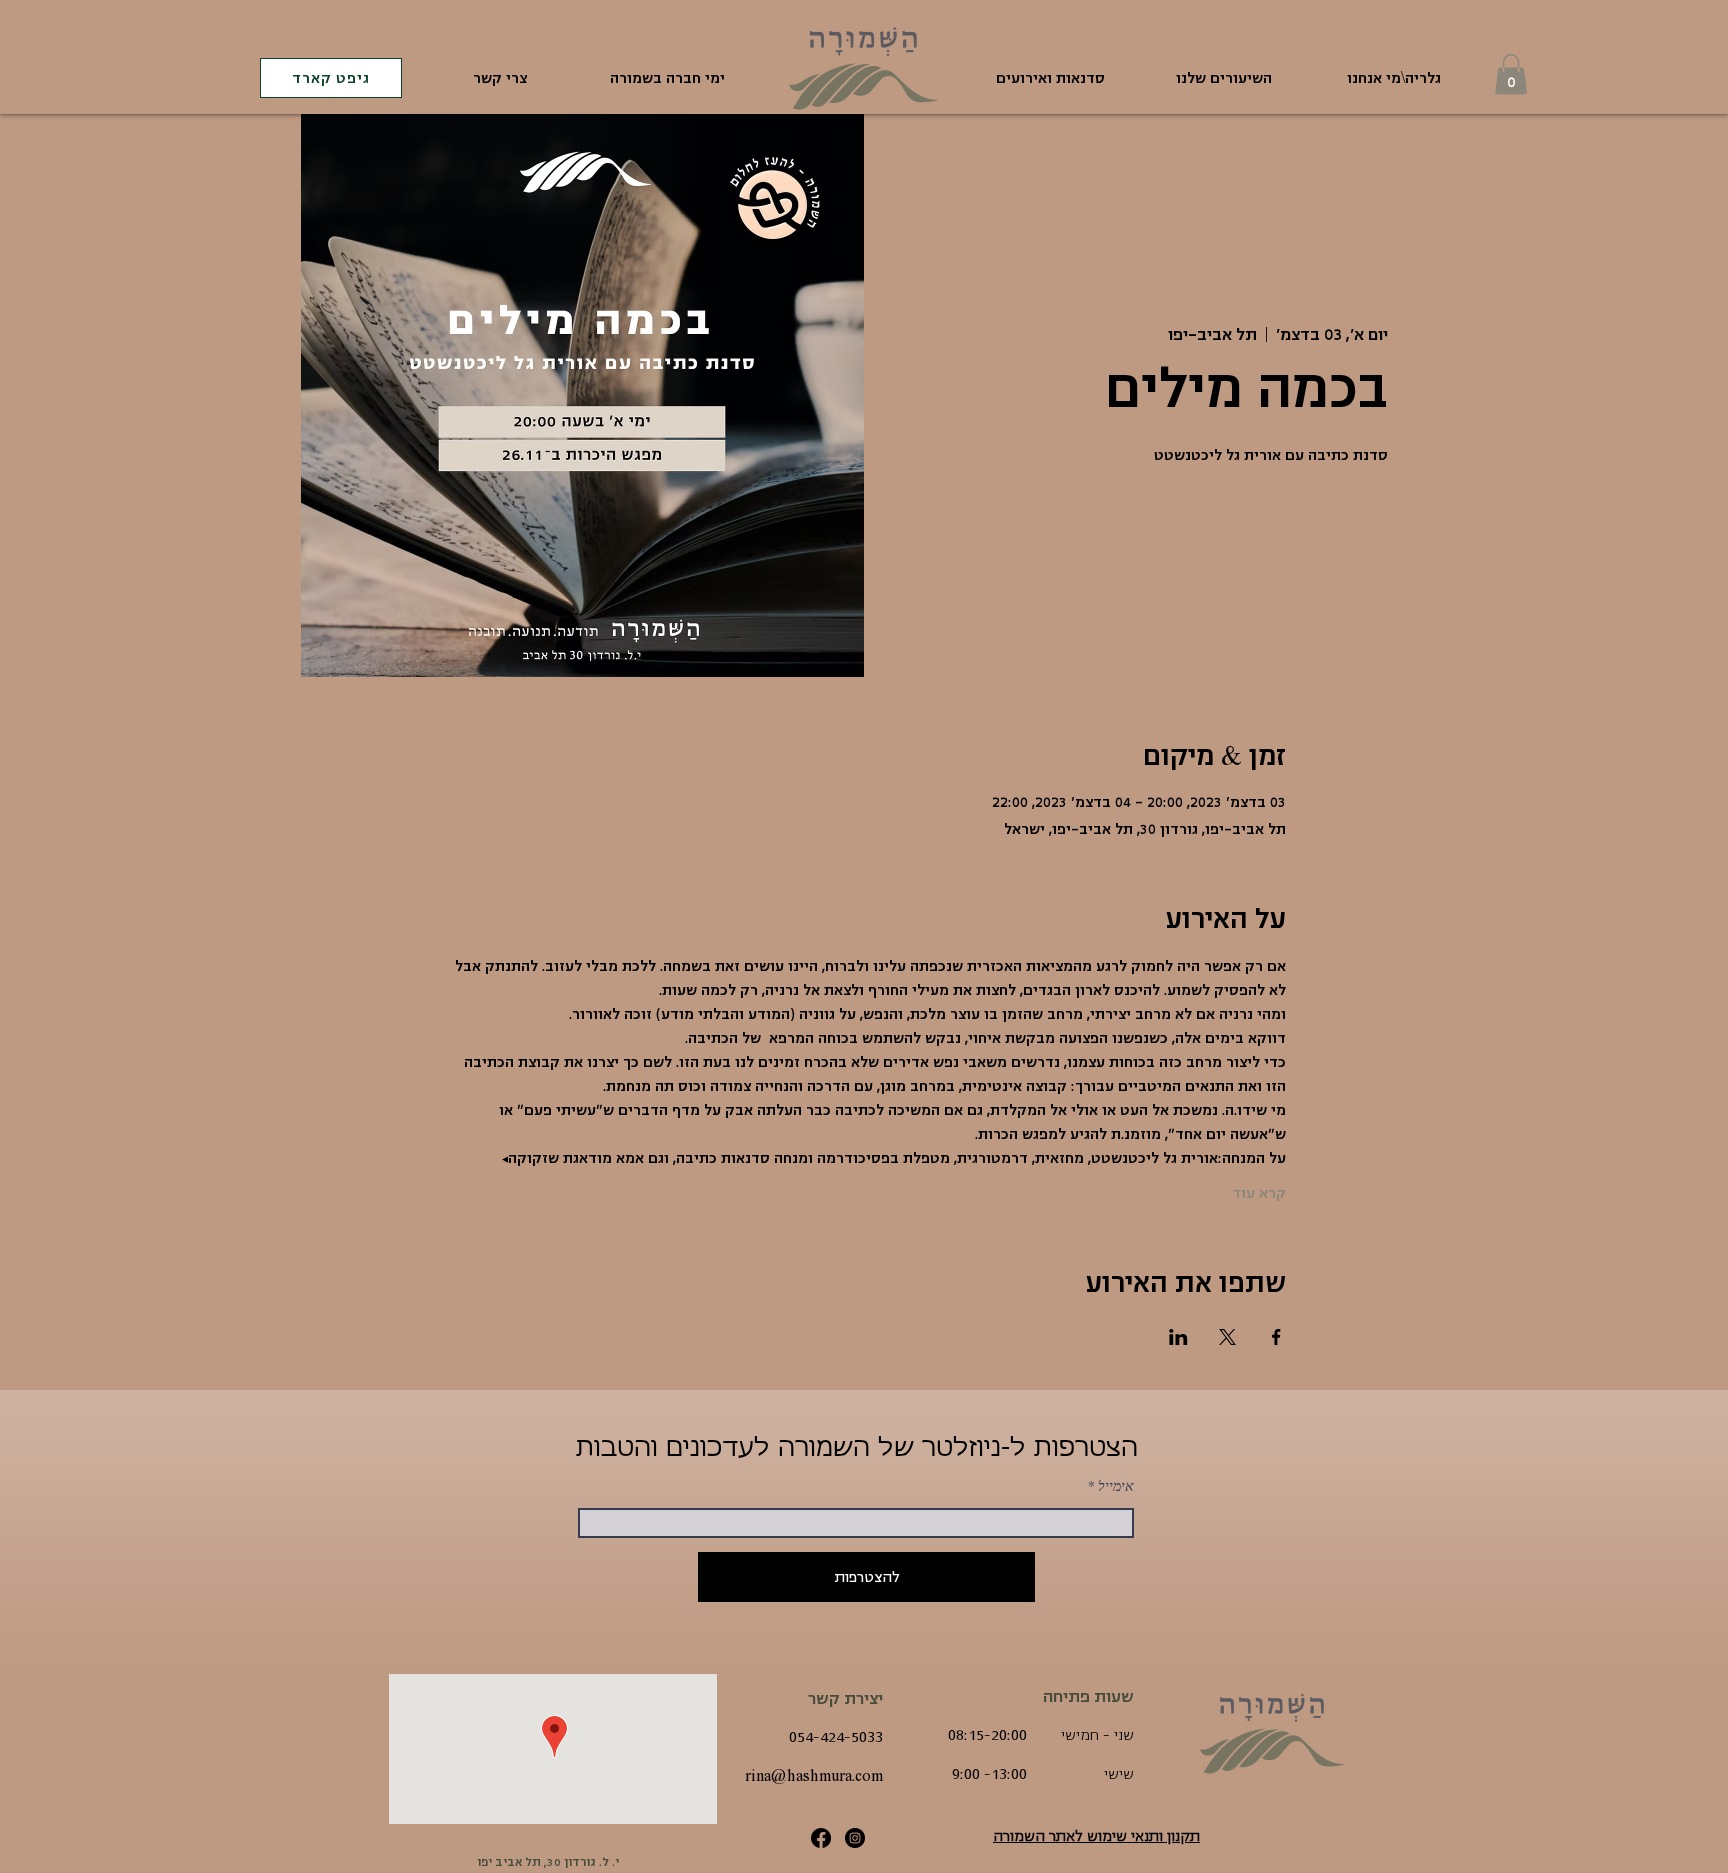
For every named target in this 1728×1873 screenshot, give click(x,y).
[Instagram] (855, 1838)
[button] (1511, 74)
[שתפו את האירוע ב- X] (1227, 1337)
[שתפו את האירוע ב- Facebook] (1276, 1337)
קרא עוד (1259, 1193)
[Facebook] (821, 1838)
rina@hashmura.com (814, 1776)
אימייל (1115, 1486)
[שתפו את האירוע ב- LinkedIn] (1178, 1337)
